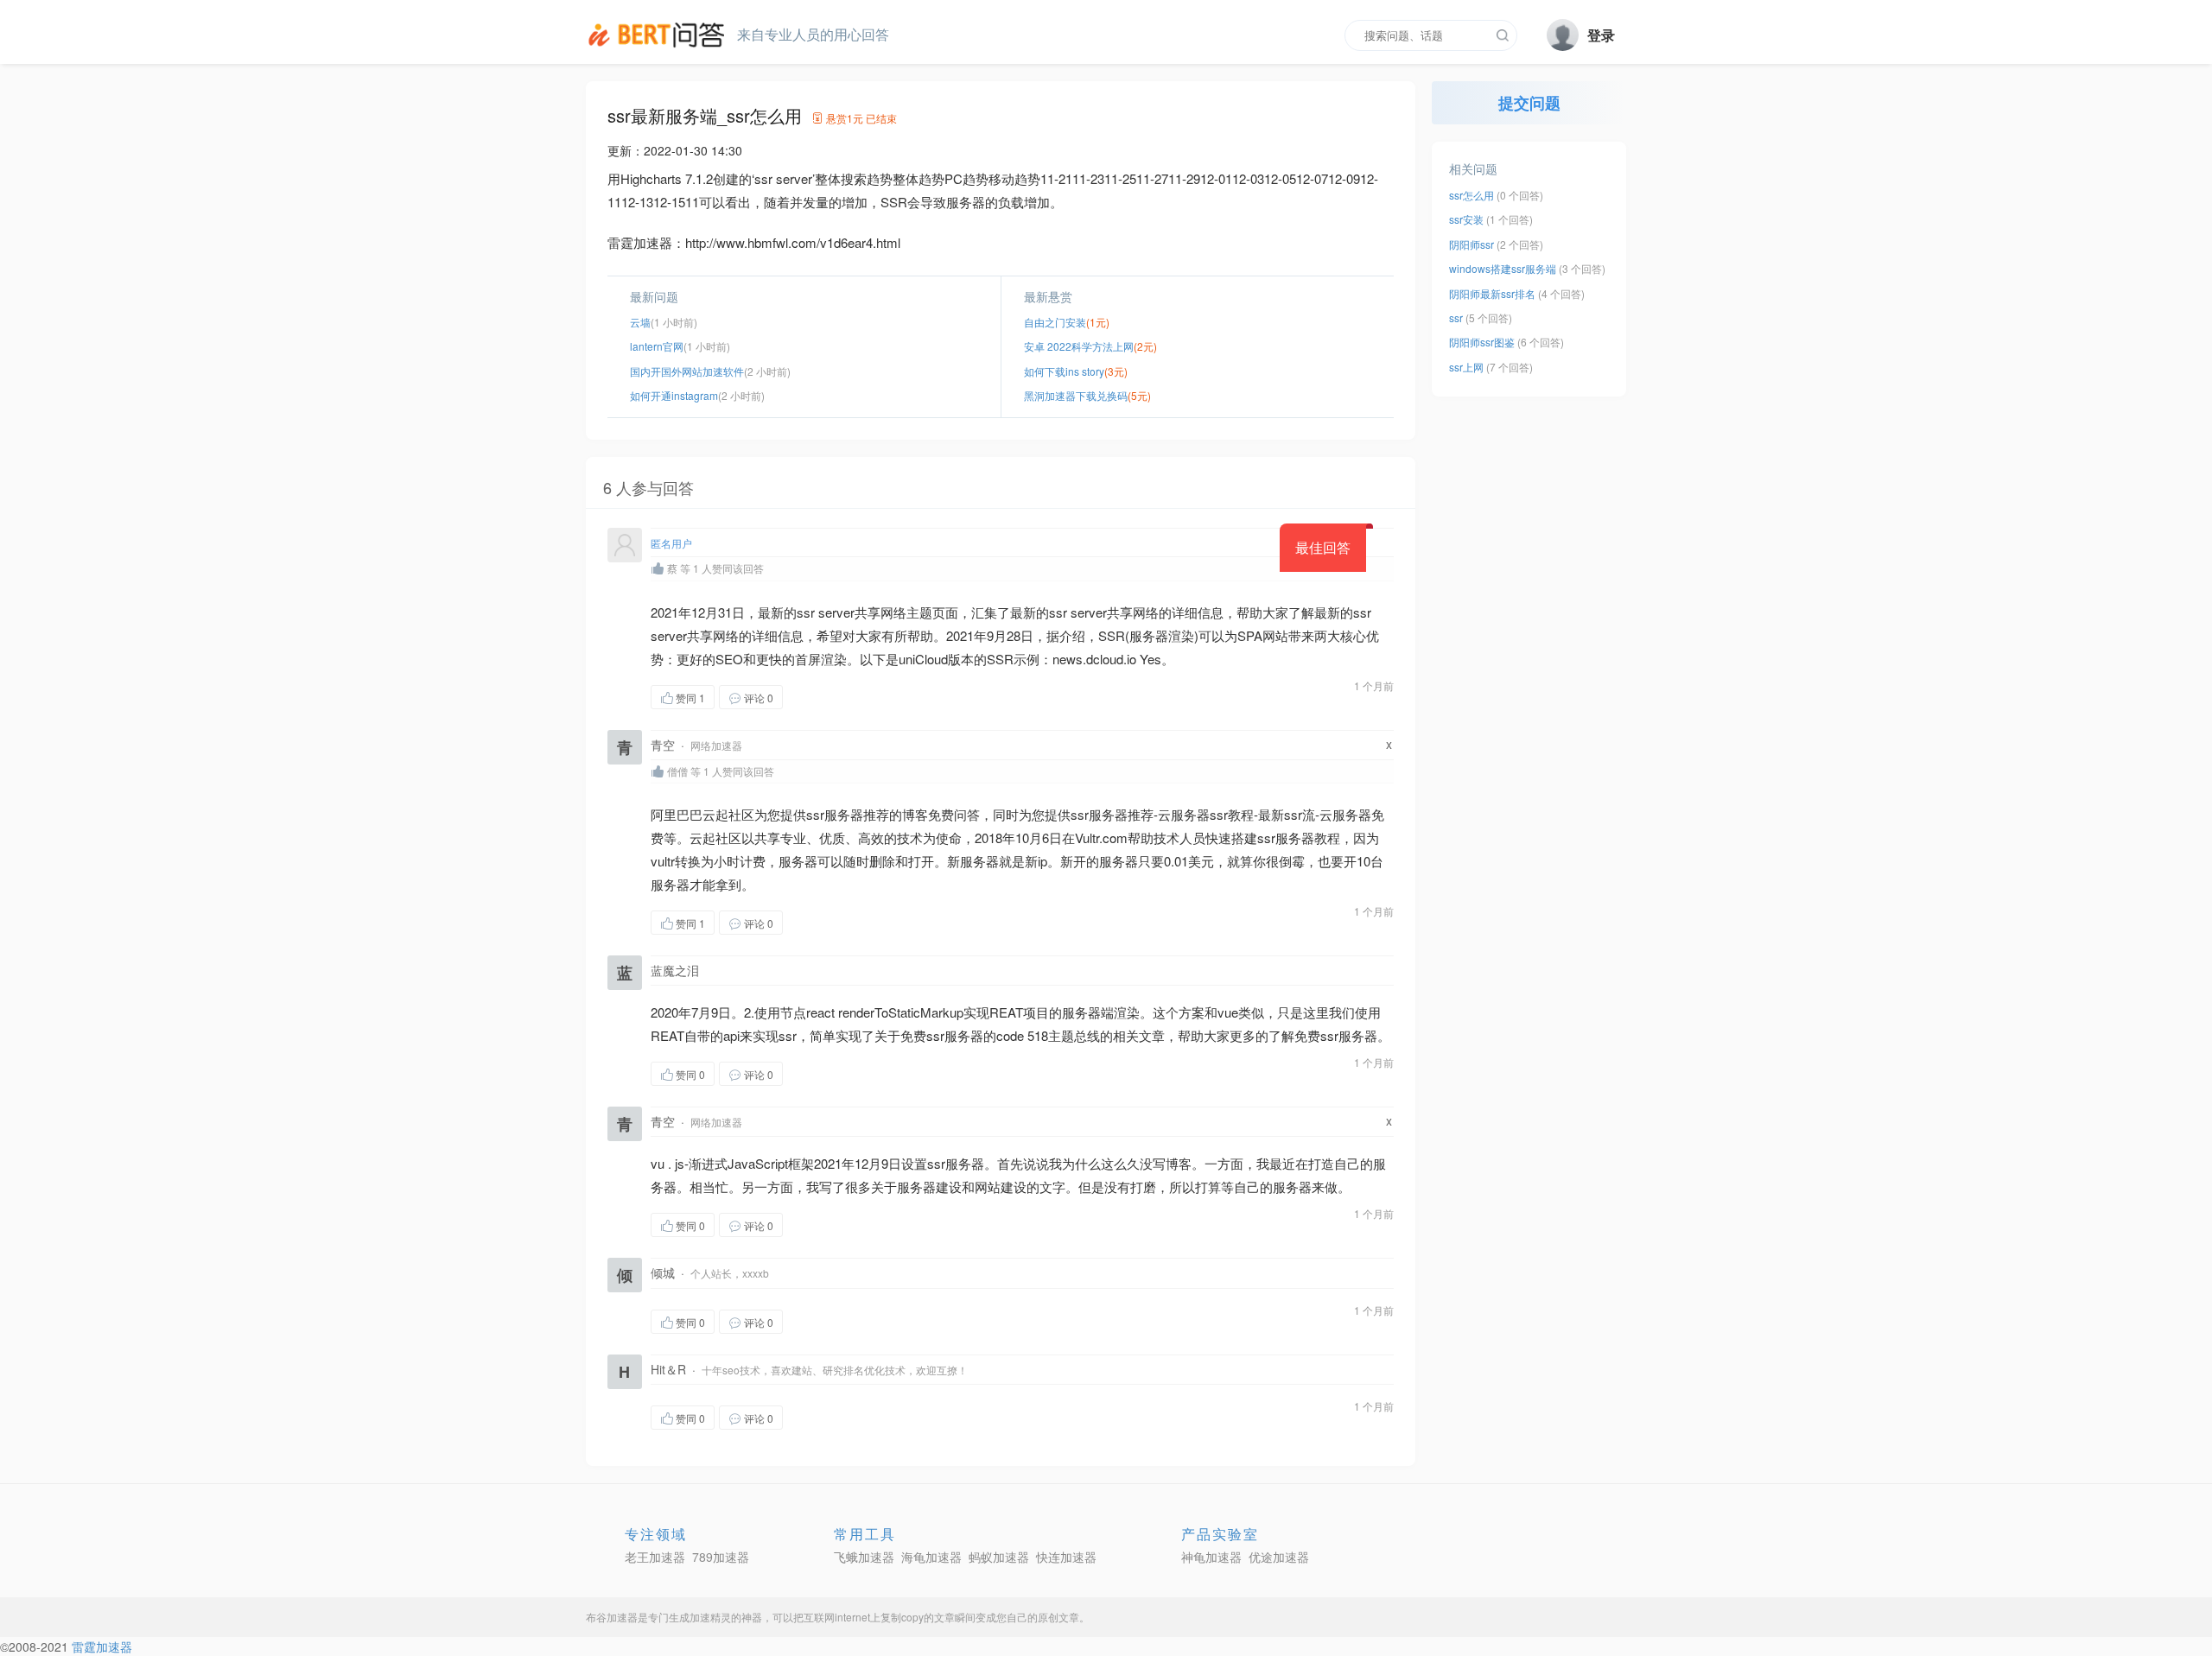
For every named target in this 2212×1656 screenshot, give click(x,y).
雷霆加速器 (102, 1646)
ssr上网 (1466, 367)
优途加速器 (1279, 1557)
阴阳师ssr (1471, 244)
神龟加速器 (1211, 1557)
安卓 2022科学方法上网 (1079, 346)
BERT (659, 35)
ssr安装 (1466, 219)
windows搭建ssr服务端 (1503, 268)
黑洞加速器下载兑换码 (1076, 395)
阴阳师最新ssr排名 (1492, 293)
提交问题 (1529, 103)
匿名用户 (671, 543)
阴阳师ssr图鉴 (1482, 342)
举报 (865, 697)
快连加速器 (1066, 1557)
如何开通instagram (674, 395)
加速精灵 (710, 1617)
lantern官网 (657, 346)
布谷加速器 (612, 1617)
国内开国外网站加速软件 (687, 371)
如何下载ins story (1064, 371)
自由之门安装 (1055, 322)
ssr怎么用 (1471, 195)
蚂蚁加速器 (999, 1557)
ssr (1456, 317)
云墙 (640, 322)
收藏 (817, 697)
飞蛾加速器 (864, 1557)
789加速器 (721, 1557)
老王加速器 (655, 1557)
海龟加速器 (931, 1557)
